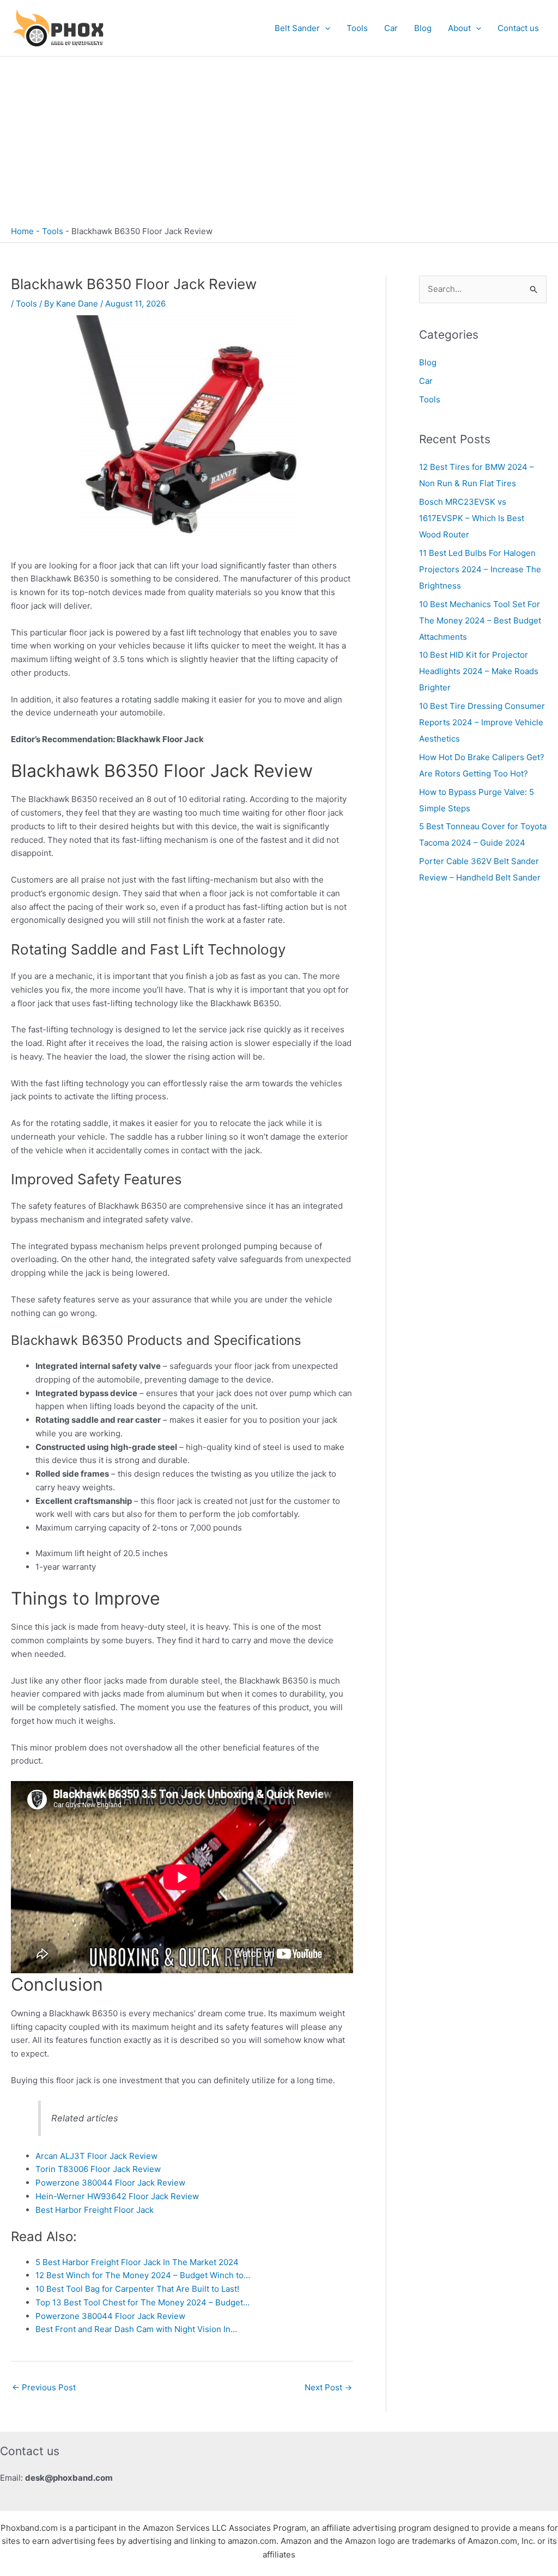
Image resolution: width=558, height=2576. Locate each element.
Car (391, 28)
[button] (325, 28)
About (459, 28)
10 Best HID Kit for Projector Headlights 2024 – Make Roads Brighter (479, 671)
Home (22, 231)
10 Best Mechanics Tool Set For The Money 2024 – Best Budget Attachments (480, 620)
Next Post (328, 2387)
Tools (357, 28)
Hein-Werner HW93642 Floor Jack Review (117, 2196)
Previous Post (44, 2387)
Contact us (518, 28)
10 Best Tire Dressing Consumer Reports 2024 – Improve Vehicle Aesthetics (482, 722)
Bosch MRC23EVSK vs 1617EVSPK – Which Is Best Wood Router (472, 518)
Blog (423, 28)
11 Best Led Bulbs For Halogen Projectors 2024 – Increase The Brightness (480, 569)
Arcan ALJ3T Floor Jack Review (96, 2156)
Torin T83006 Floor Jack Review (98, 2169)
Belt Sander (297, 28)
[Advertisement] (279, 138)
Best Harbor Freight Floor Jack (95, 2210)
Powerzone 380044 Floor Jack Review (110, 2183)
